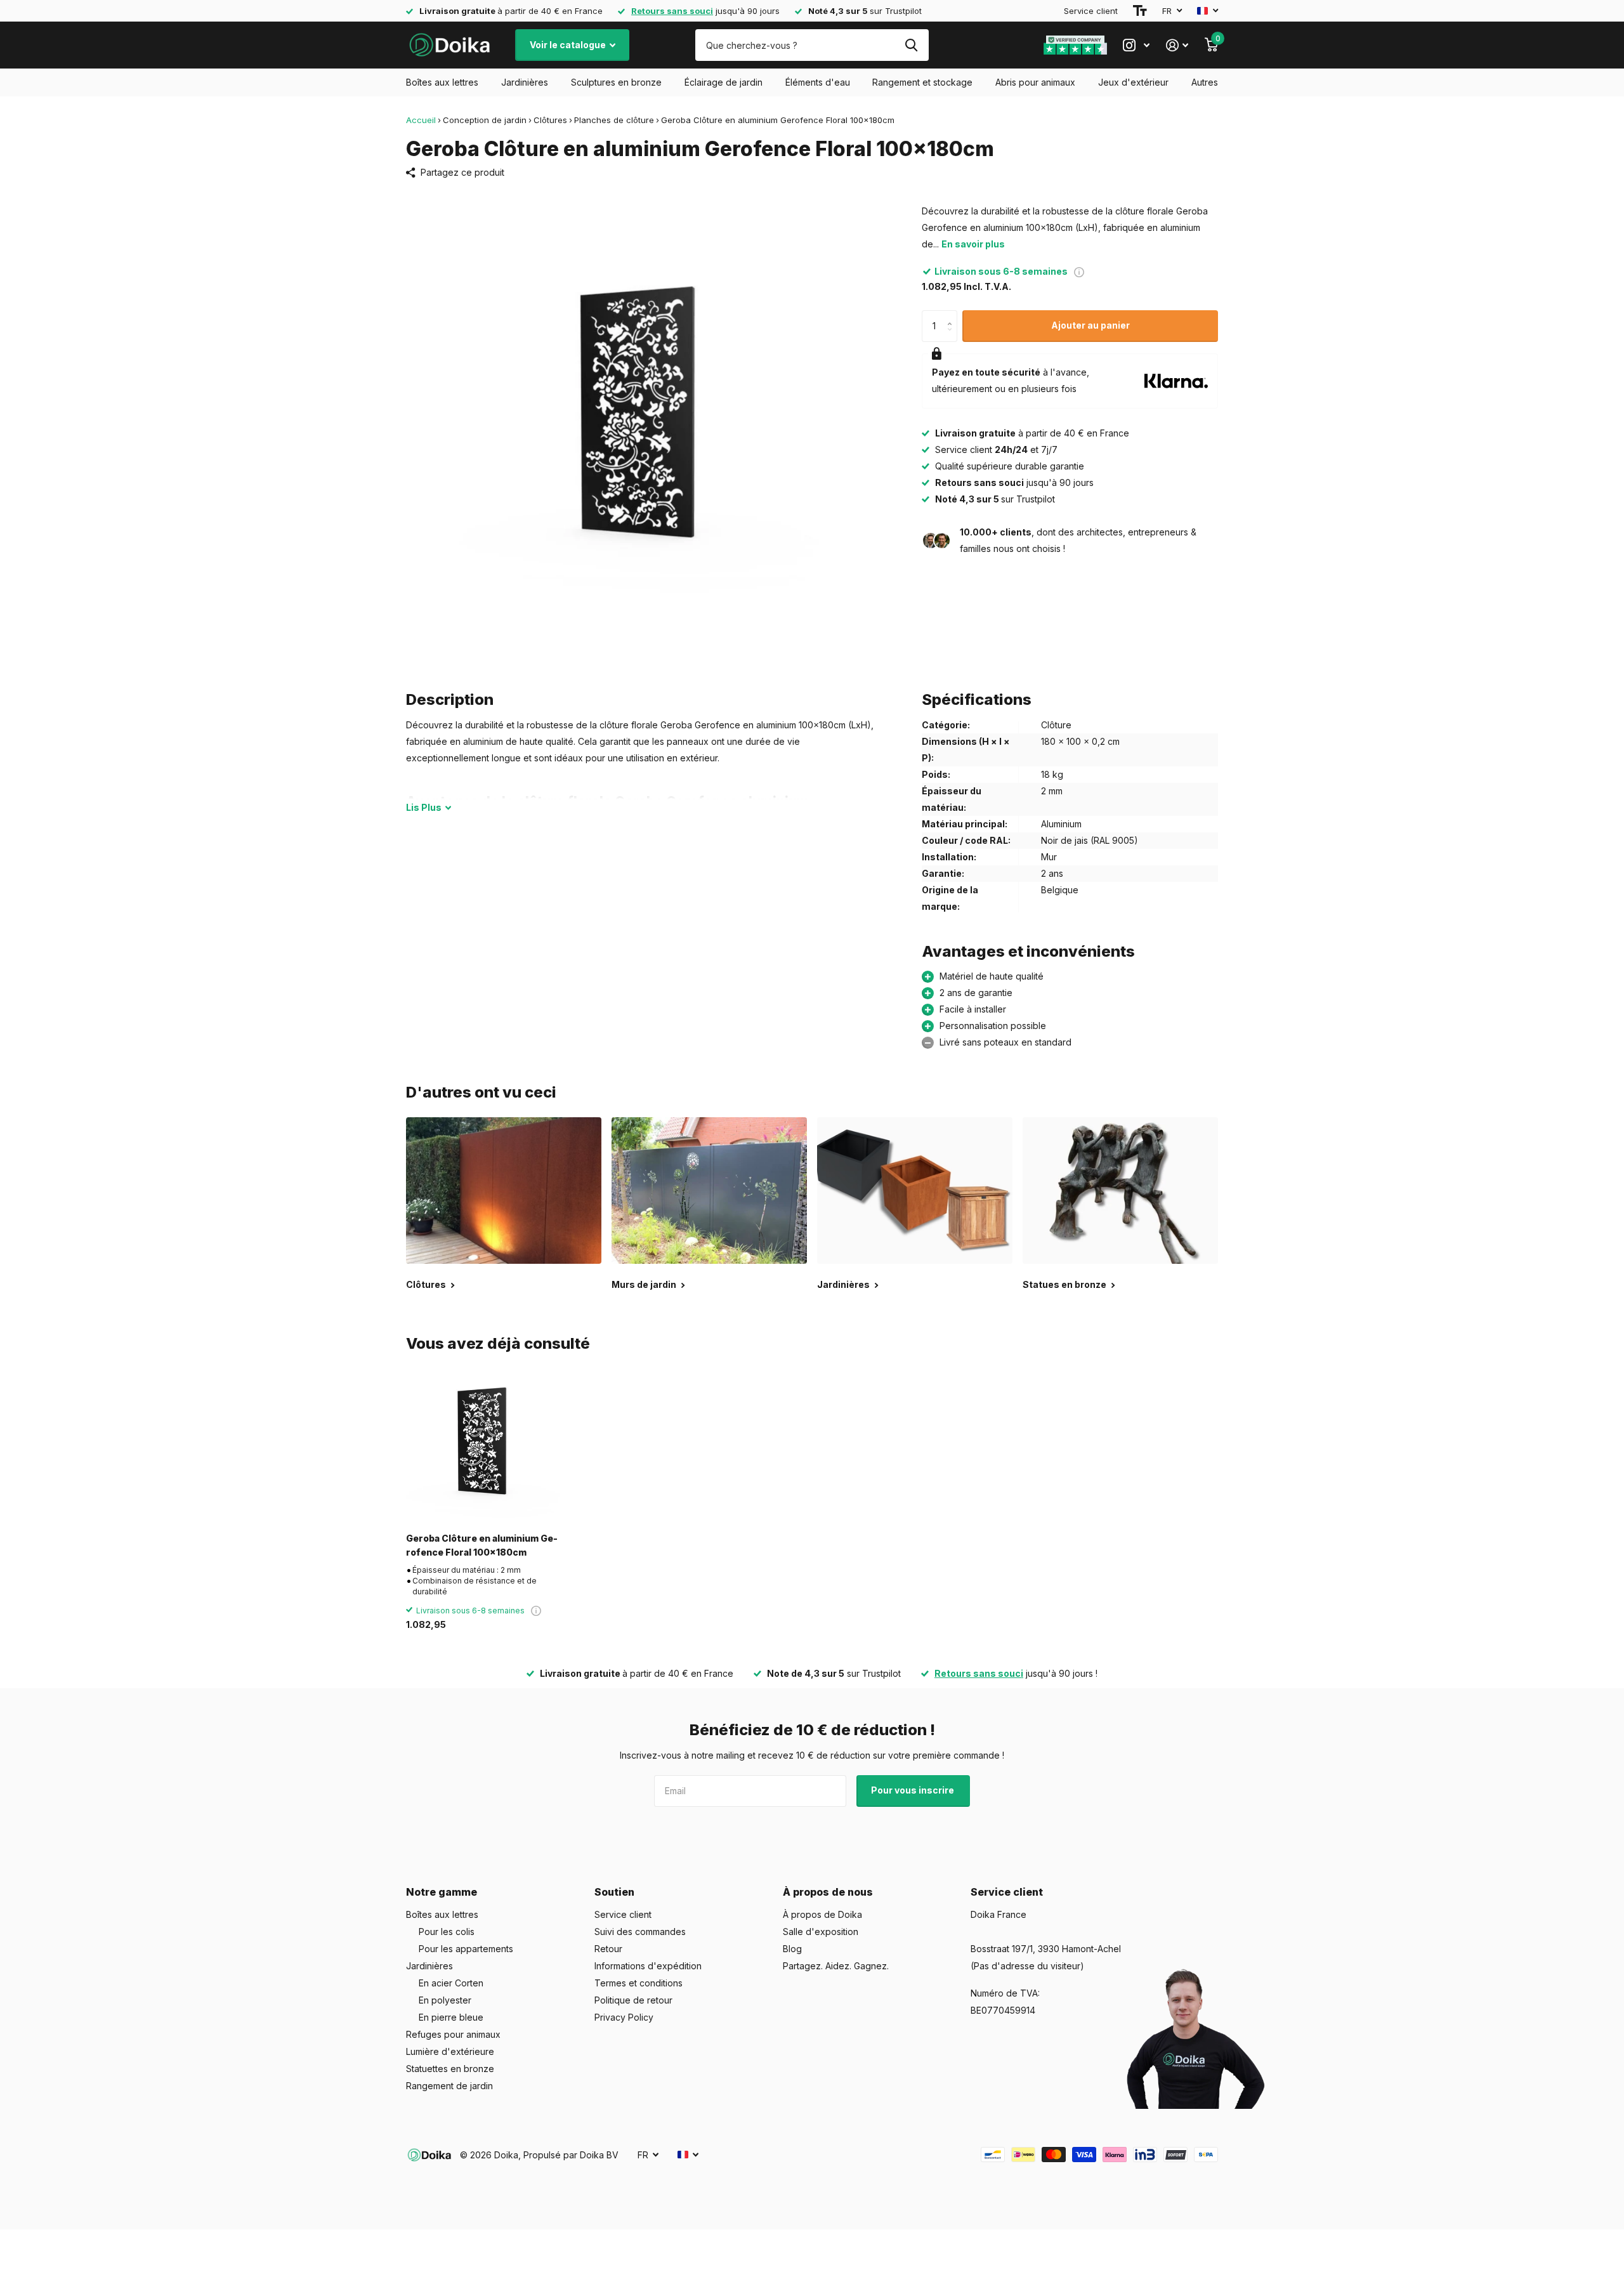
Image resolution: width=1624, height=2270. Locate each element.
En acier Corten (451, 1983)
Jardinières (525, 82)
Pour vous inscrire (913, 1790)
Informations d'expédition (648, 1966)
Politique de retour (633, 2000)
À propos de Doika (822, 1914)
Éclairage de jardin (724, 82)
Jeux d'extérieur (1133, 82)
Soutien (614, 1892)
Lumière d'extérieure (450, 2051)
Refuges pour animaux (453, 2034)
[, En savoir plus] (1136, 45)
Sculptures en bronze (616, 82)
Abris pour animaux (1035, 82)
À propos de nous (828, 1892)
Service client (1091, 11)
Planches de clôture (614, 120)
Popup (1079, 271)
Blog (792, 1949)
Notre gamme (442, 1892)
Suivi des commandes (640, 1932)
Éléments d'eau (818, 82)
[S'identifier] (1177, 45)
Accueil (421, 120)
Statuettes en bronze (450, 2069)
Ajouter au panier (1090, 325)
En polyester (445, 2000)
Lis (424, 807)
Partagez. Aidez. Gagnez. (836, 1966)
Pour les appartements (466, 1949)
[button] (953, 315)
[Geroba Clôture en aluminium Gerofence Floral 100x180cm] (483, 1446)
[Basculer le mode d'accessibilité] (1140, 11)
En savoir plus (973, 244)
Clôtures (550, 120)
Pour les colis (447, 1932)
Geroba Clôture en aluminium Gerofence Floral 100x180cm (482, 1545)
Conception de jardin (485, 120)
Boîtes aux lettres (442, 82)
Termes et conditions (638, 1983)
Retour (608, 1949)
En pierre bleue (451, 2017)
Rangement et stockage (922, 82)
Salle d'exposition (821, 1932)
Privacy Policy (624, 2017)
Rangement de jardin (449, 2086)
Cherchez (911, 45)
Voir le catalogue (569, 45)
